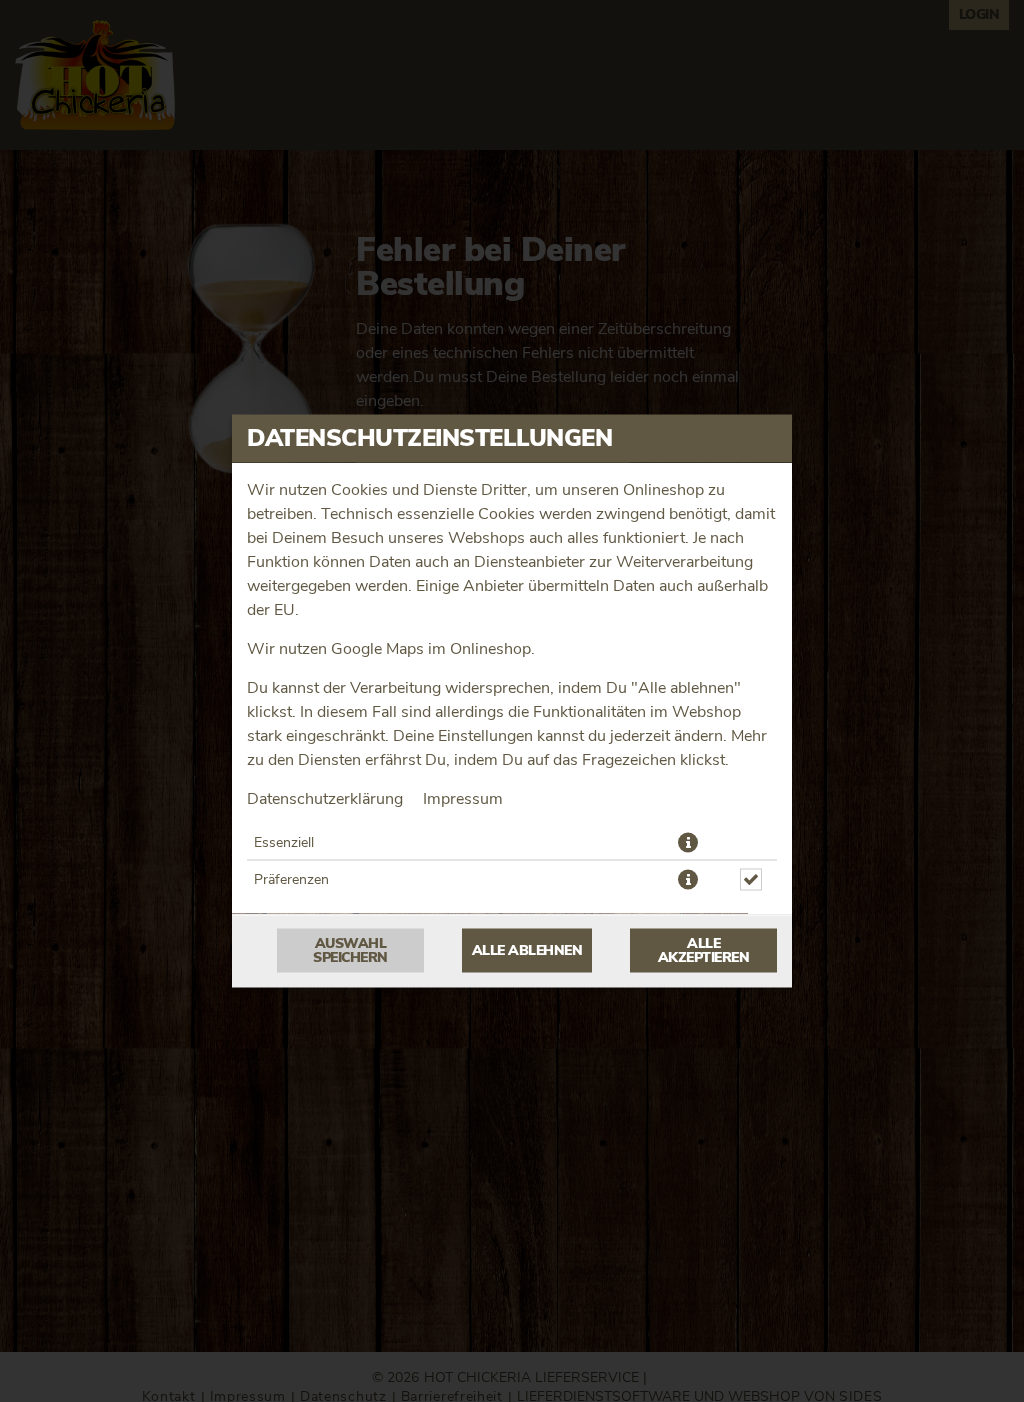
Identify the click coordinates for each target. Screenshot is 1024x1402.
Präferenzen (291, 880)
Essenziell (284, 843)
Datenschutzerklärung (325, 799)
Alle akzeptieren (704, 951)
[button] (688, 843)
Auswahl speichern (350, 951)
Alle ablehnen (527, 951)
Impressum (463, 799)
